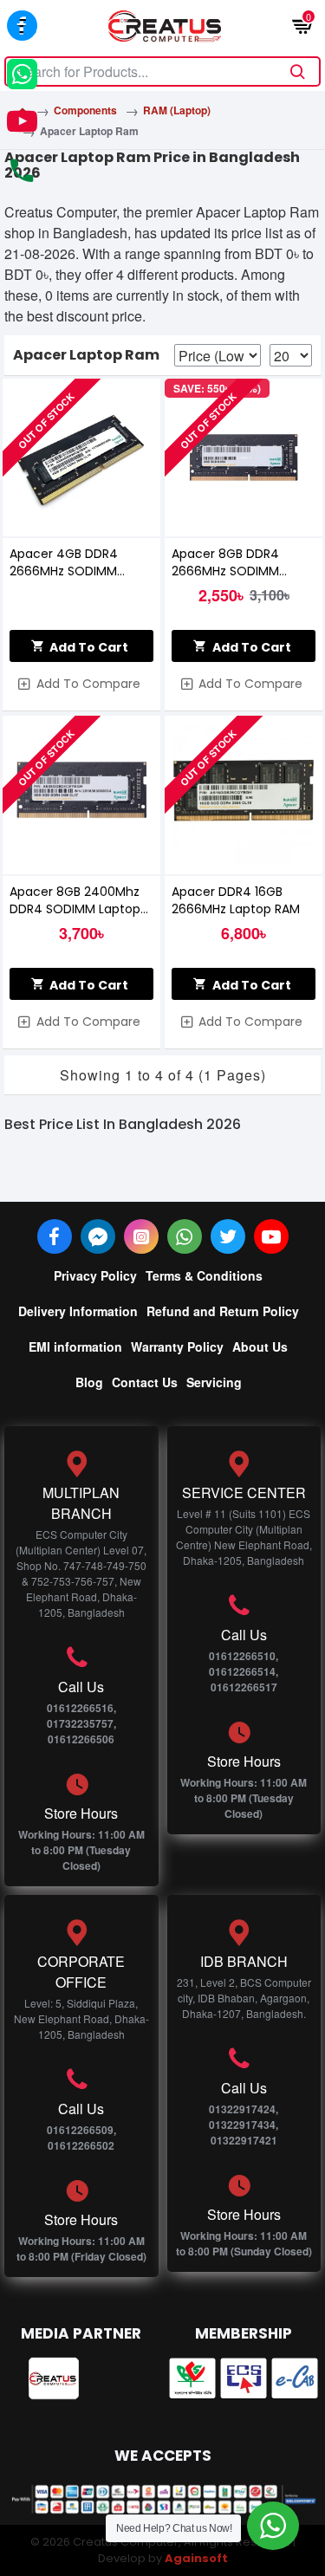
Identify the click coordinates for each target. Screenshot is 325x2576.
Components (85, 110)
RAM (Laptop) (177, 110)
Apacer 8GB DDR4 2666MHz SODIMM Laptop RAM (225, 562)
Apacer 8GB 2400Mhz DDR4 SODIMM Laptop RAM (75, 900)
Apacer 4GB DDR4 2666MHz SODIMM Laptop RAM (64, 562)
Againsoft (196, 2558)
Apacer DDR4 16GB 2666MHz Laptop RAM (236, 900)
